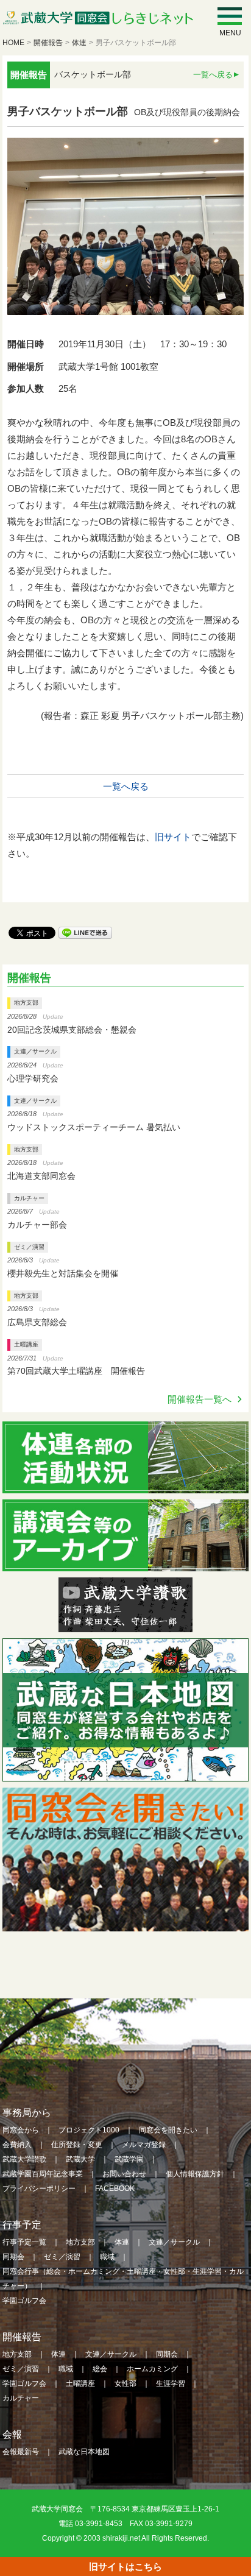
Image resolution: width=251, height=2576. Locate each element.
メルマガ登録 (144, 2145)
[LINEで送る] (85, 932)
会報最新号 (21, 2452)
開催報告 (48, 43)
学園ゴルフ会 (24, 2301)
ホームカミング (152, 2369)
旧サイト (173, 837)
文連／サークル (35, 1051)
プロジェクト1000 (89, 2130)
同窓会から (21, 2130)
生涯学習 (171, 2383)
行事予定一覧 (24, 2242)
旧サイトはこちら (125, 2567)
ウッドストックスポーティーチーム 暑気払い (94, 1127)
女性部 (125, 2383)
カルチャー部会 (37, 1225)
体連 (79, 43)
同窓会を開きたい (168, 2130)
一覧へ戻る (213, 75)
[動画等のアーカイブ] (125, 1563)
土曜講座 (26, 1344)
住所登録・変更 (77, 2145)
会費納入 (17, 2145)
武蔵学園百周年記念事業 (43, 2174)
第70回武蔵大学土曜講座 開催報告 (76, 1371)
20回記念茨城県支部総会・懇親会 (72, 1030)
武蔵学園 (129, 2159)
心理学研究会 (33, 1078)
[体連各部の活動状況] (125, 1485)
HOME (13, 43)
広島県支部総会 (37, 1322)
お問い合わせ (124, 2174)
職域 (107, 2257)
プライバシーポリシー (39, 2189)
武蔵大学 (80, 2159)
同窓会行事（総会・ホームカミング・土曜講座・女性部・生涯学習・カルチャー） (123, 2279)
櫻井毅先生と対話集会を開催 (63, 1273)
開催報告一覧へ (200, 1399)
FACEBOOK (115, 2189)
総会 (100, 2369)
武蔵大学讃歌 (24, 2159)
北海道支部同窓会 (41, 1176)
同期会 (13, 2257)
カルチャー (29, 1198)
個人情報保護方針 (195, 2174)
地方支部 (26, 1003)
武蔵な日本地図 (84, 2452)
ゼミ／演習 (29, 1247)
